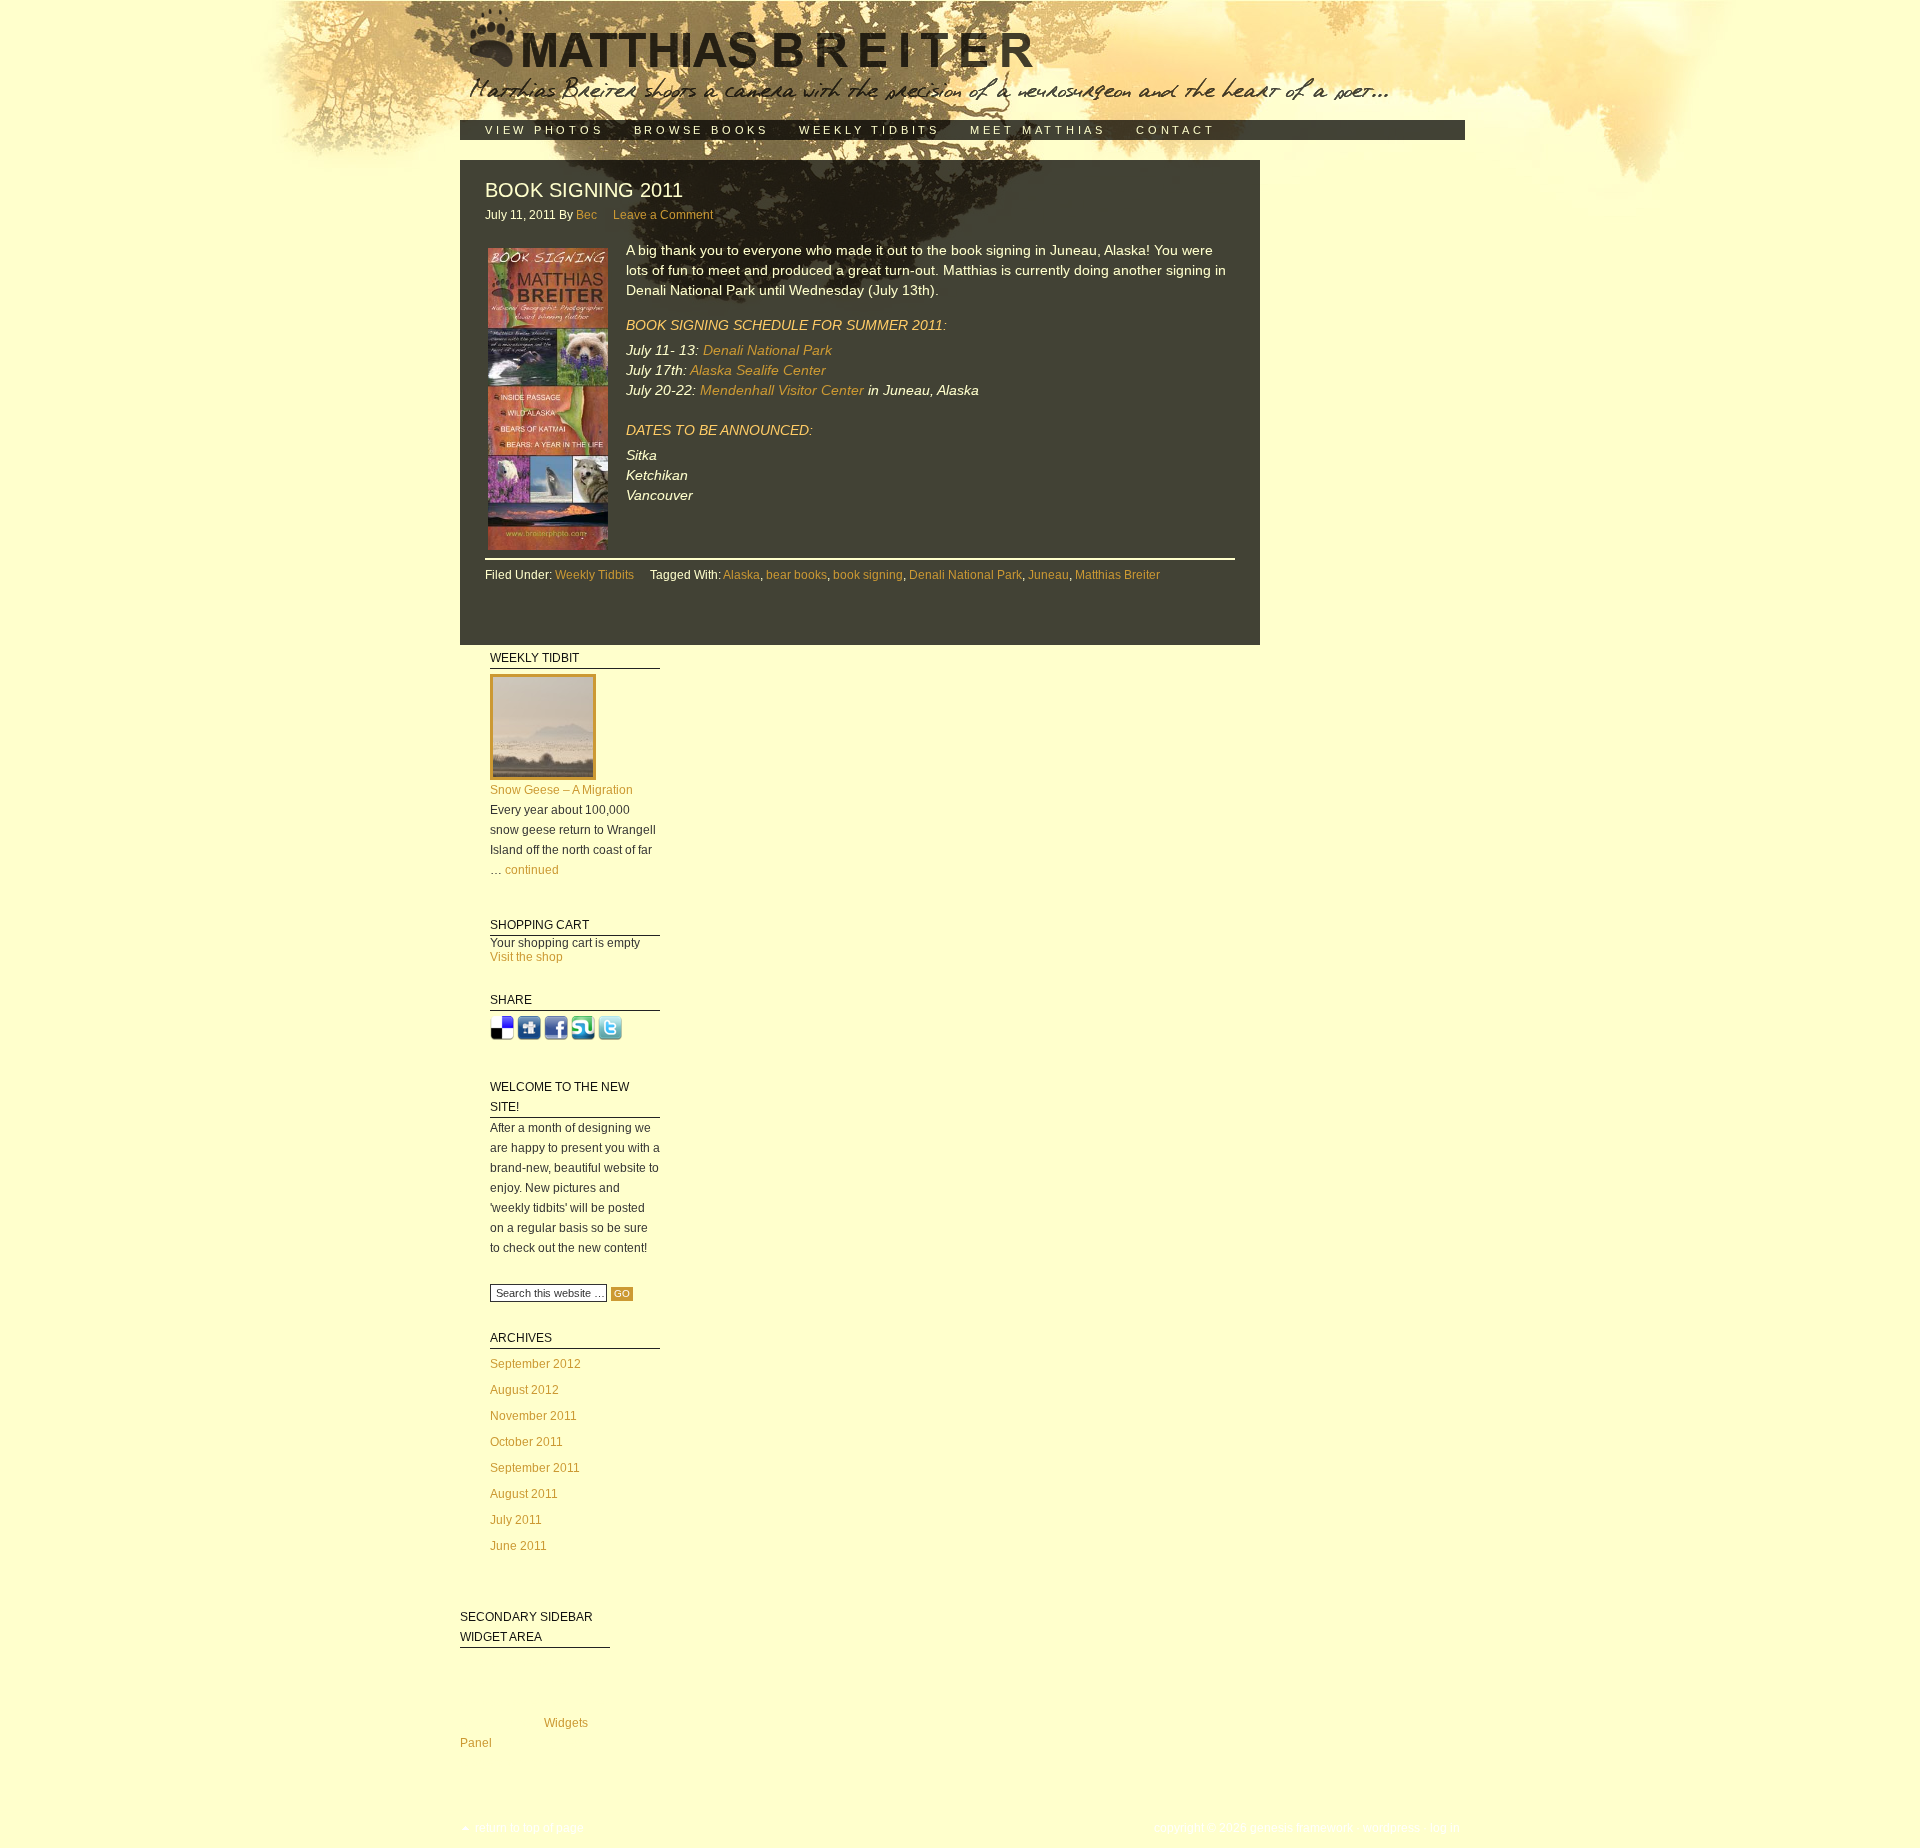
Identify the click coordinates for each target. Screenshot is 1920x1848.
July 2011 (516, 1520)
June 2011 (518, 1546)
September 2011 (535, 1468)
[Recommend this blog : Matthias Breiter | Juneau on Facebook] (556, 1036)
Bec (586, 215)
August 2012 (524, 1390)
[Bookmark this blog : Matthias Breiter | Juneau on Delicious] (502, 1036)
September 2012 (535, 1364)
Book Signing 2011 (584, 190)
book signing (868, 575)
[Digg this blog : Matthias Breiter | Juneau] (529, 1036)
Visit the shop (526, 957)
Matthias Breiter (960, 50)
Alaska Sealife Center (758, 370)
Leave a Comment (663, 215)
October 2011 (526, 1442)
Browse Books (701, 130)
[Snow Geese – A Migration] (543, 776)
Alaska (741, 575)
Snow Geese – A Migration (561, 790)
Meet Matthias (1038, 130)
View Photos (544, 130)
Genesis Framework (1301, 1828)
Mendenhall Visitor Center (782, 390)
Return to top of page (529, 1828)
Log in (1445, 1828)
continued (532, 870)
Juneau (1048, 575)
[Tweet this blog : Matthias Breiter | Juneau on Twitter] (610, 1036)
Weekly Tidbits (869, 130)
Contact (1175, 130)
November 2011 (533, 1416)
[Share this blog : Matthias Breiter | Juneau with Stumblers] (583, 1036)
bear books (796, 575)
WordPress (1391, 1828)
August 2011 (524, 1494)
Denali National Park (767, 350)
